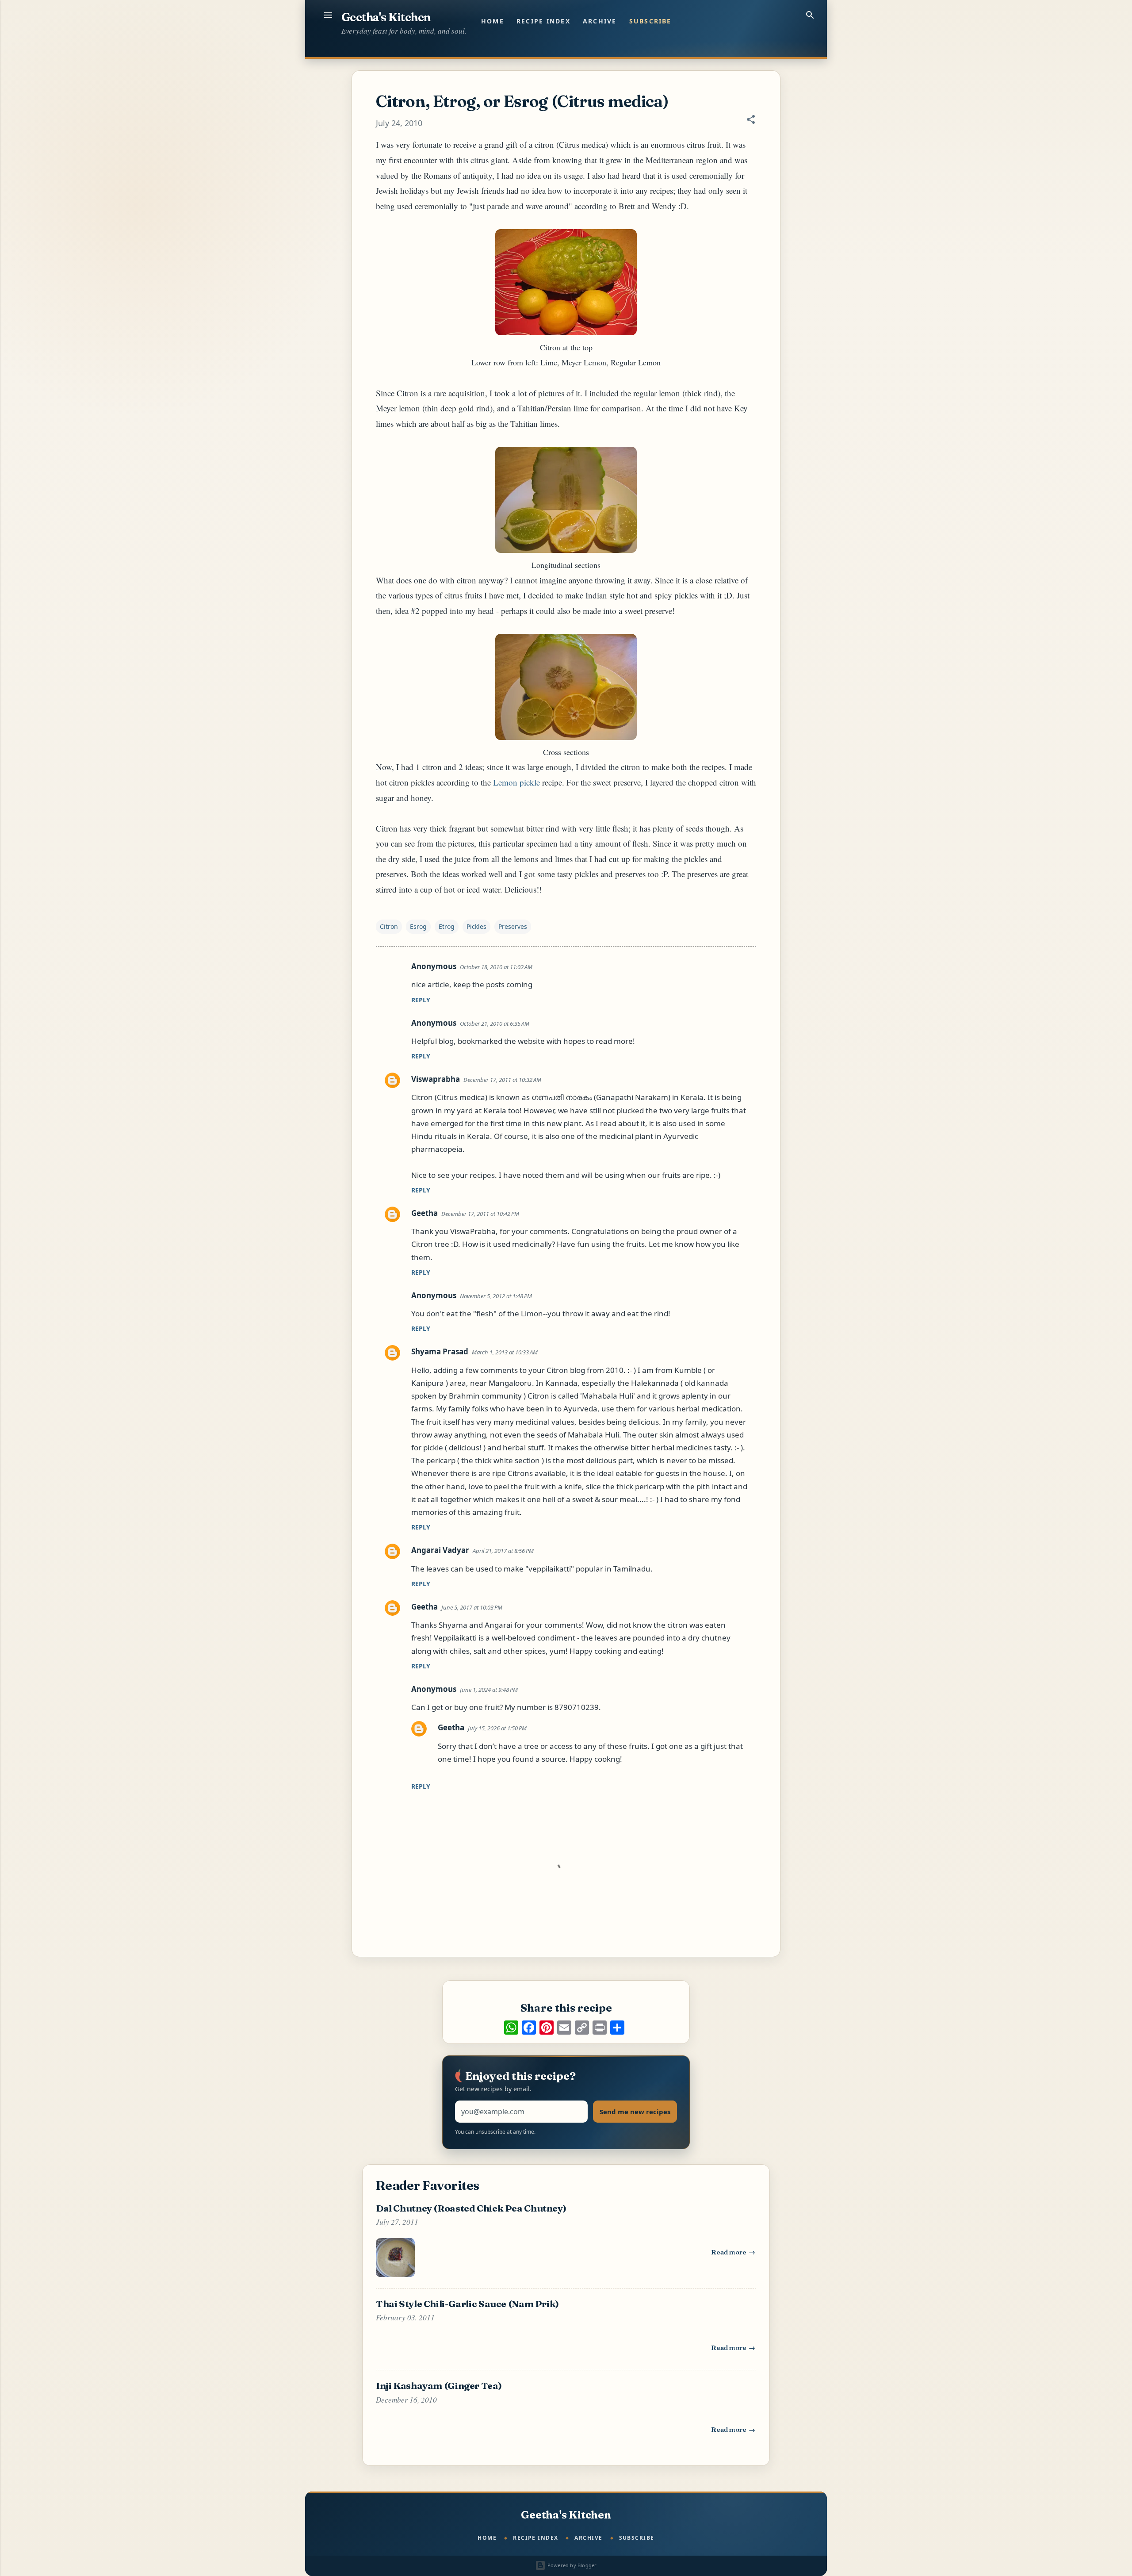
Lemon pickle (516, 782)
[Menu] (328, 15)
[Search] (810, 15)
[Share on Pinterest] (547, 2028)
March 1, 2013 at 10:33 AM (505, 1352)
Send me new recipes (635, 2112)
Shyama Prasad (440, 1351)
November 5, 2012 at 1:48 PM (496, 1296)
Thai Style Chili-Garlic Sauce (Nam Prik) (467, 2304)
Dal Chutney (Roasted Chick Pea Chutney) (471, 2208)
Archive (600, 21)
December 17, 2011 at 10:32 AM (502, 1080)
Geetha (424, 1213)
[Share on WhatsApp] (511, 2028)
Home (493, 21)
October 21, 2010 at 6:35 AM (495, 1023)
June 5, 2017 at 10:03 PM (472, 1607)
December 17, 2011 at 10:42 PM (480, 1214)
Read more (734, 2254)
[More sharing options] (617, 2028)
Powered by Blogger (571, 2565)
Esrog (418, 926)
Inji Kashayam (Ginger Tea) (439, 2385)
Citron (389, 926)
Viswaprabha (436, 1079)
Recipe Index (543, 21)
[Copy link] (582, 2028)
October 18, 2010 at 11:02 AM (496, 967)
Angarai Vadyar (440, 1550)
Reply (421, 1000)
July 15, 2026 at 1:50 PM (497, 1728)
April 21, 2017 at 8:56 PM (503, 1551)
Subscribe (650, 21)
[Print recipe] (600, 2028)
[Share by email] (564, 2028)
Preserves (513, 926)
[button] (751, 121)
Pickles (476, 926)
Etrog (447, 926)
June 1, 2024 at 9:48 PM (489, 1690)
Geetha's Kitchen (386, 17)
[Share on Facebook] (529, 2028)
